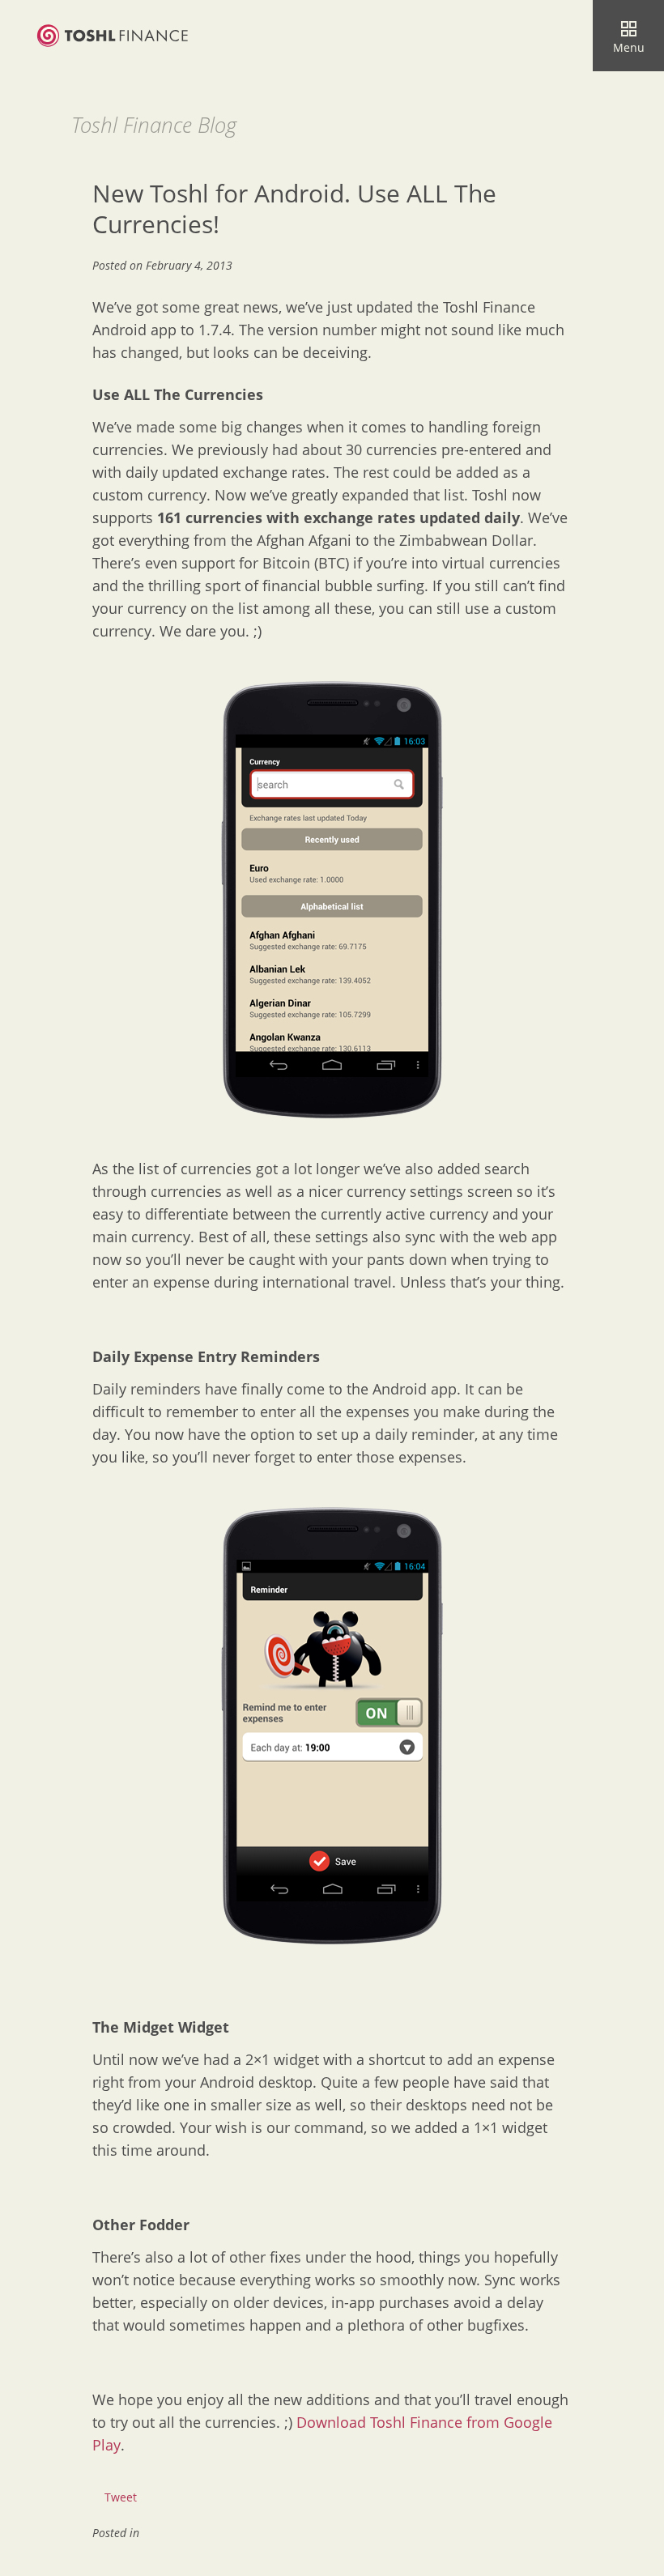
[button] (628, 36)
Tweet (121, 2497)
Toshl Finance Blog (154, 125)
